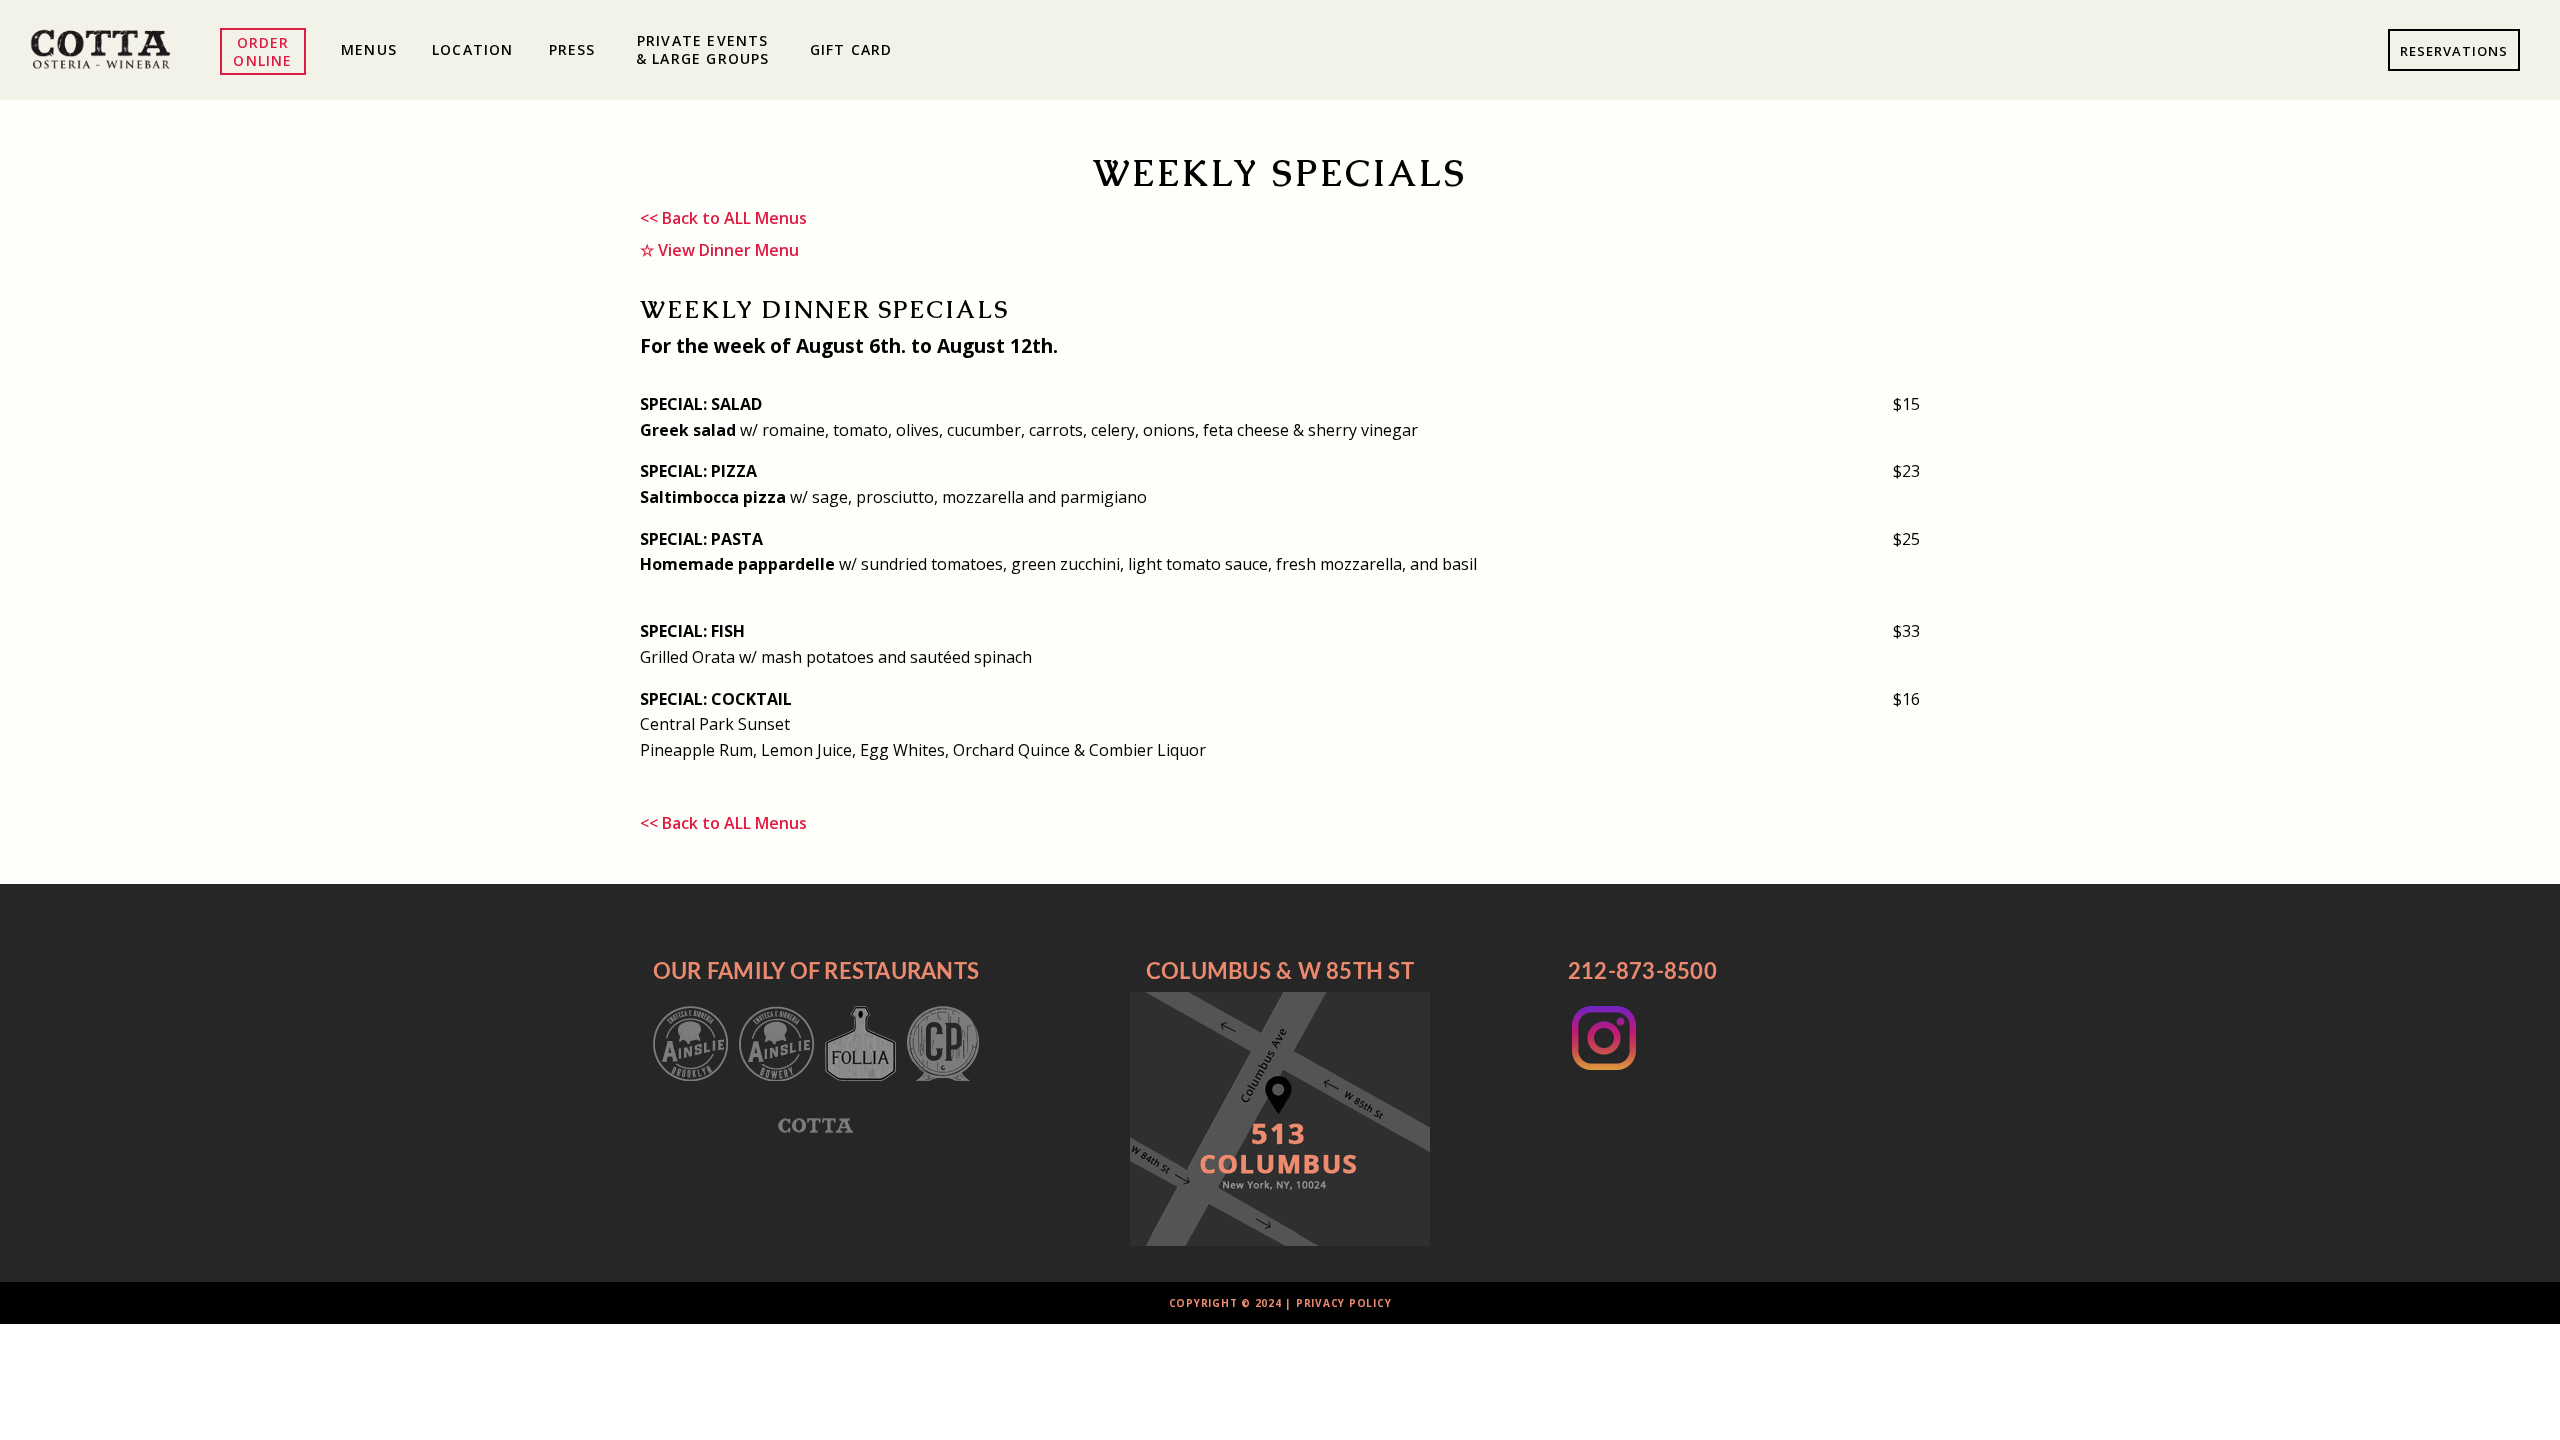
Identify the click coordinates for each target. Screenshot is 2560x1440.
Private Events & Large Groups (703, 49)
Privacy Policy (1344, 1303)
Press (572, 49)
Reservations (2454, 51)
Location (473, 49)
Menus (369, 49)
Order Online (262, 51)
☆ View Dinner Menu (719, 250)
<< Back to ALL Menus (723, 218)
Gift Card (851, 49)
